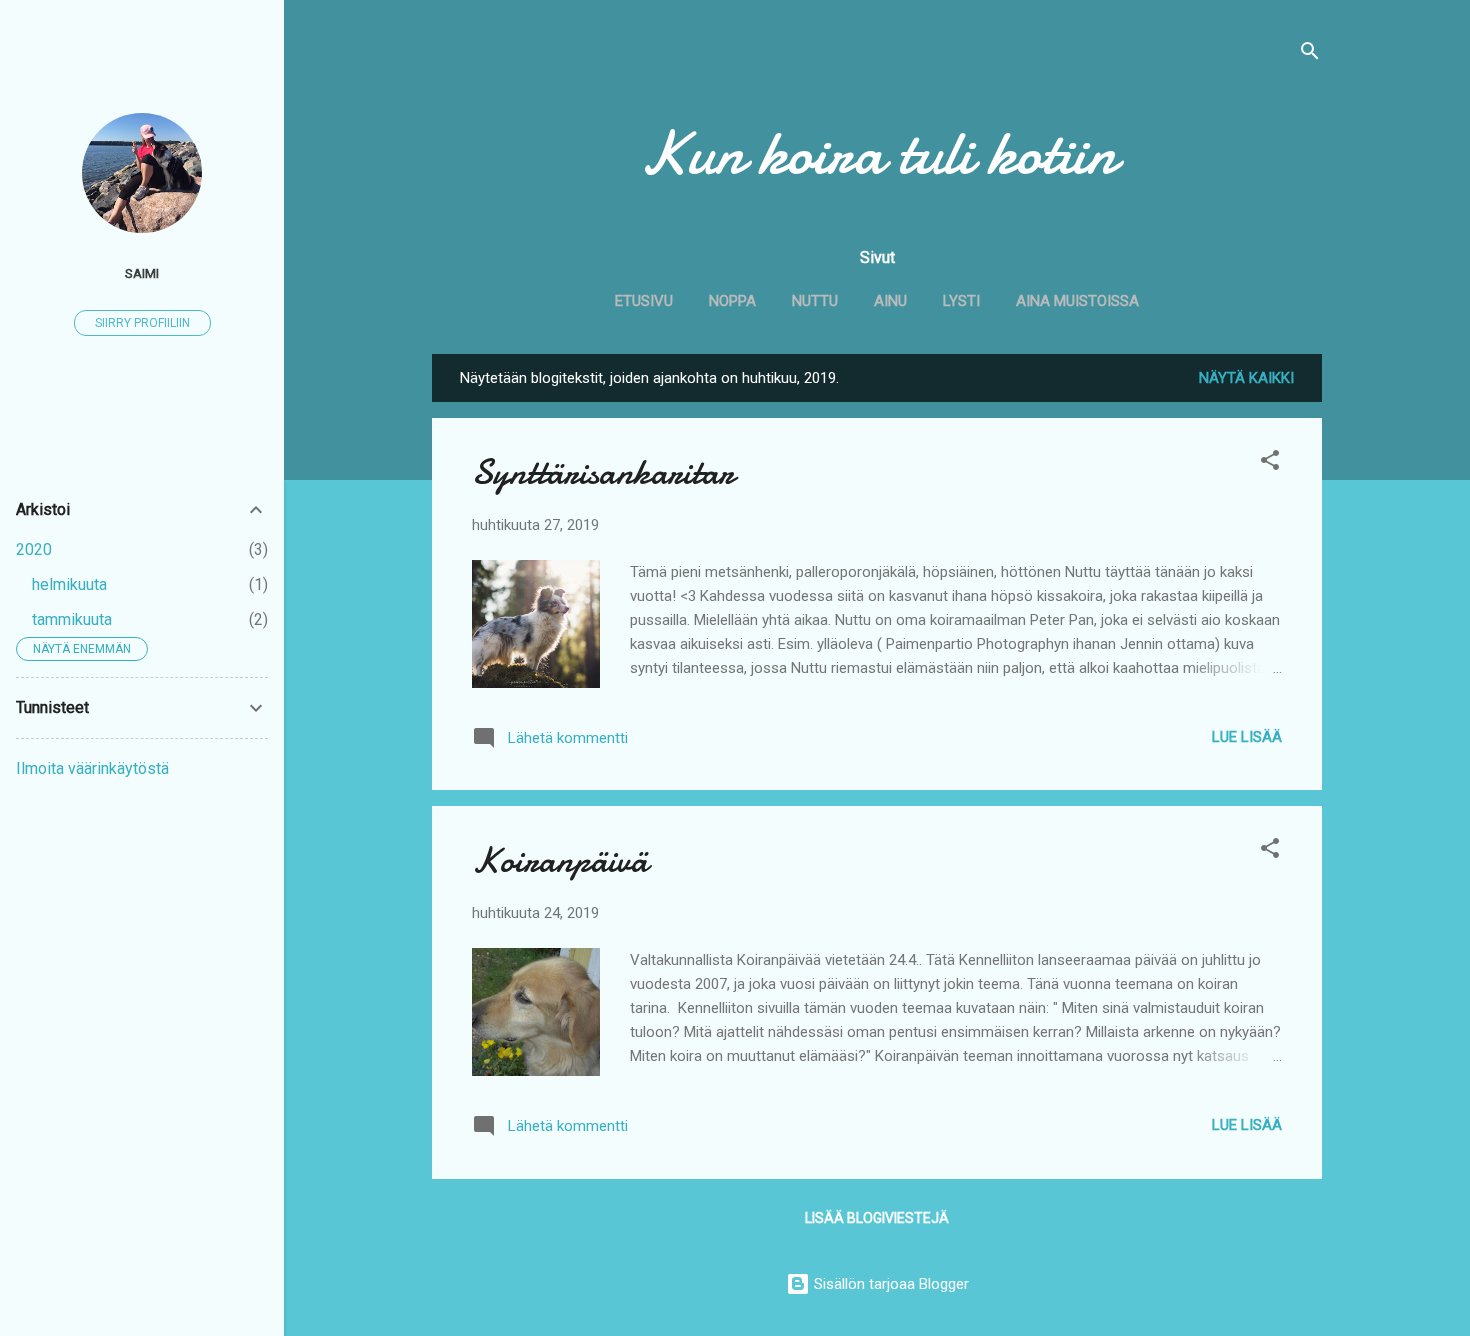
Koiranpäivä (560, 860)
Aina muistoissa (1077, 301)
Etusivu (644, 301)
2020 (34, 549)
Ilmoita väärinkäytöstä (92, 768)
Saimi (142, 273)
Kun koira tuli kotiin (877, 153)
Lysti (961, 301)
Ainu (890, 301)
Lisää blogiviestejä (877, 1218)
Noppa (732, 301)
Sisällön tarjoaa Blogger (889, 1284)
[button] (1270, 463)
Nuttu (815, 301)
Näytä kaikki (1246, 378)
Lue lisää (1247, 737)
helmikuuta (69, 584)
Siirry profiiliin (142, 323)
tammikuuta (72, 619)
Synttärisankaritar (603, 472)
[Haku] (1310, 54)
